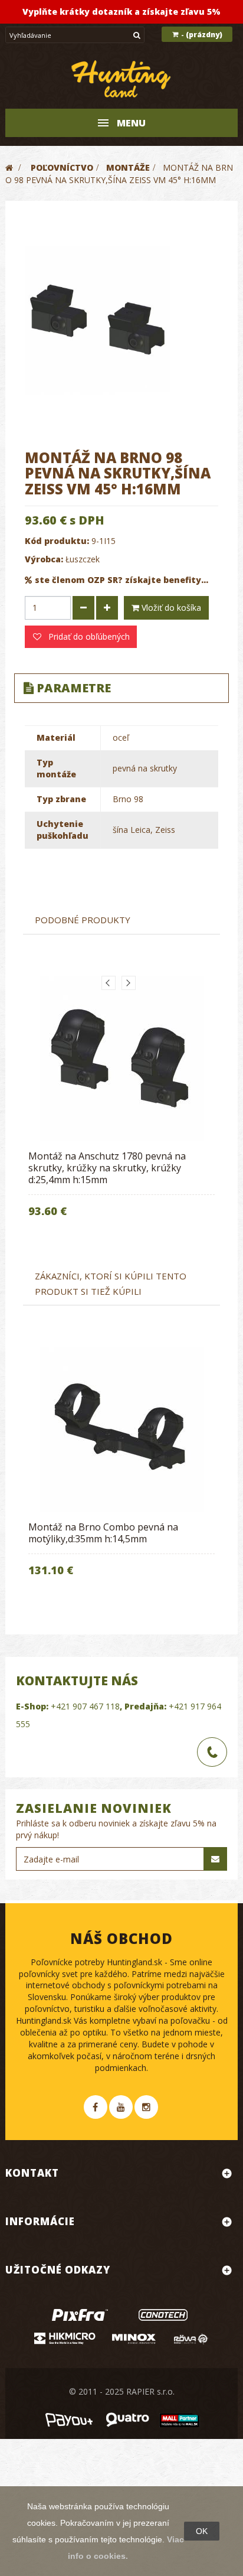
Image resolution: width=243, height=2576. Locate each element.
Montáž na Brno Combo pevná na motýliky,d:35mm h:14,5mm (103, 1533)
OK (202, 2531)
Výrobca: (44, 559)
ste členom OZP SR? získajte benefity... (121, 580)
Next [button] (129, 983)
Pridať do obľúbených (88, 636)
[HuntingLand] (121, 79)
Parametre (74, 688)
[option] (121, 1105)
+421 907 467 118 (85, 1706)
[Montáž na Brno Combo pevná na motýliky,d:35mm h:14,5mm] (121, 1430)
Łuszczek (83, 559)
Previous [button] (109, 983)
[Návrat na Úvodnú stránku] (9, 167)
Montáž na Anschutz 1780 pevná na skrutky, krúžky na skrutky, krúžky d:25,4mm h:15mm (107, 1168)
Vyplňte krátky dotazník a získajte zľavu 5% (121, 12)
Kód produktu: (57, 541)
